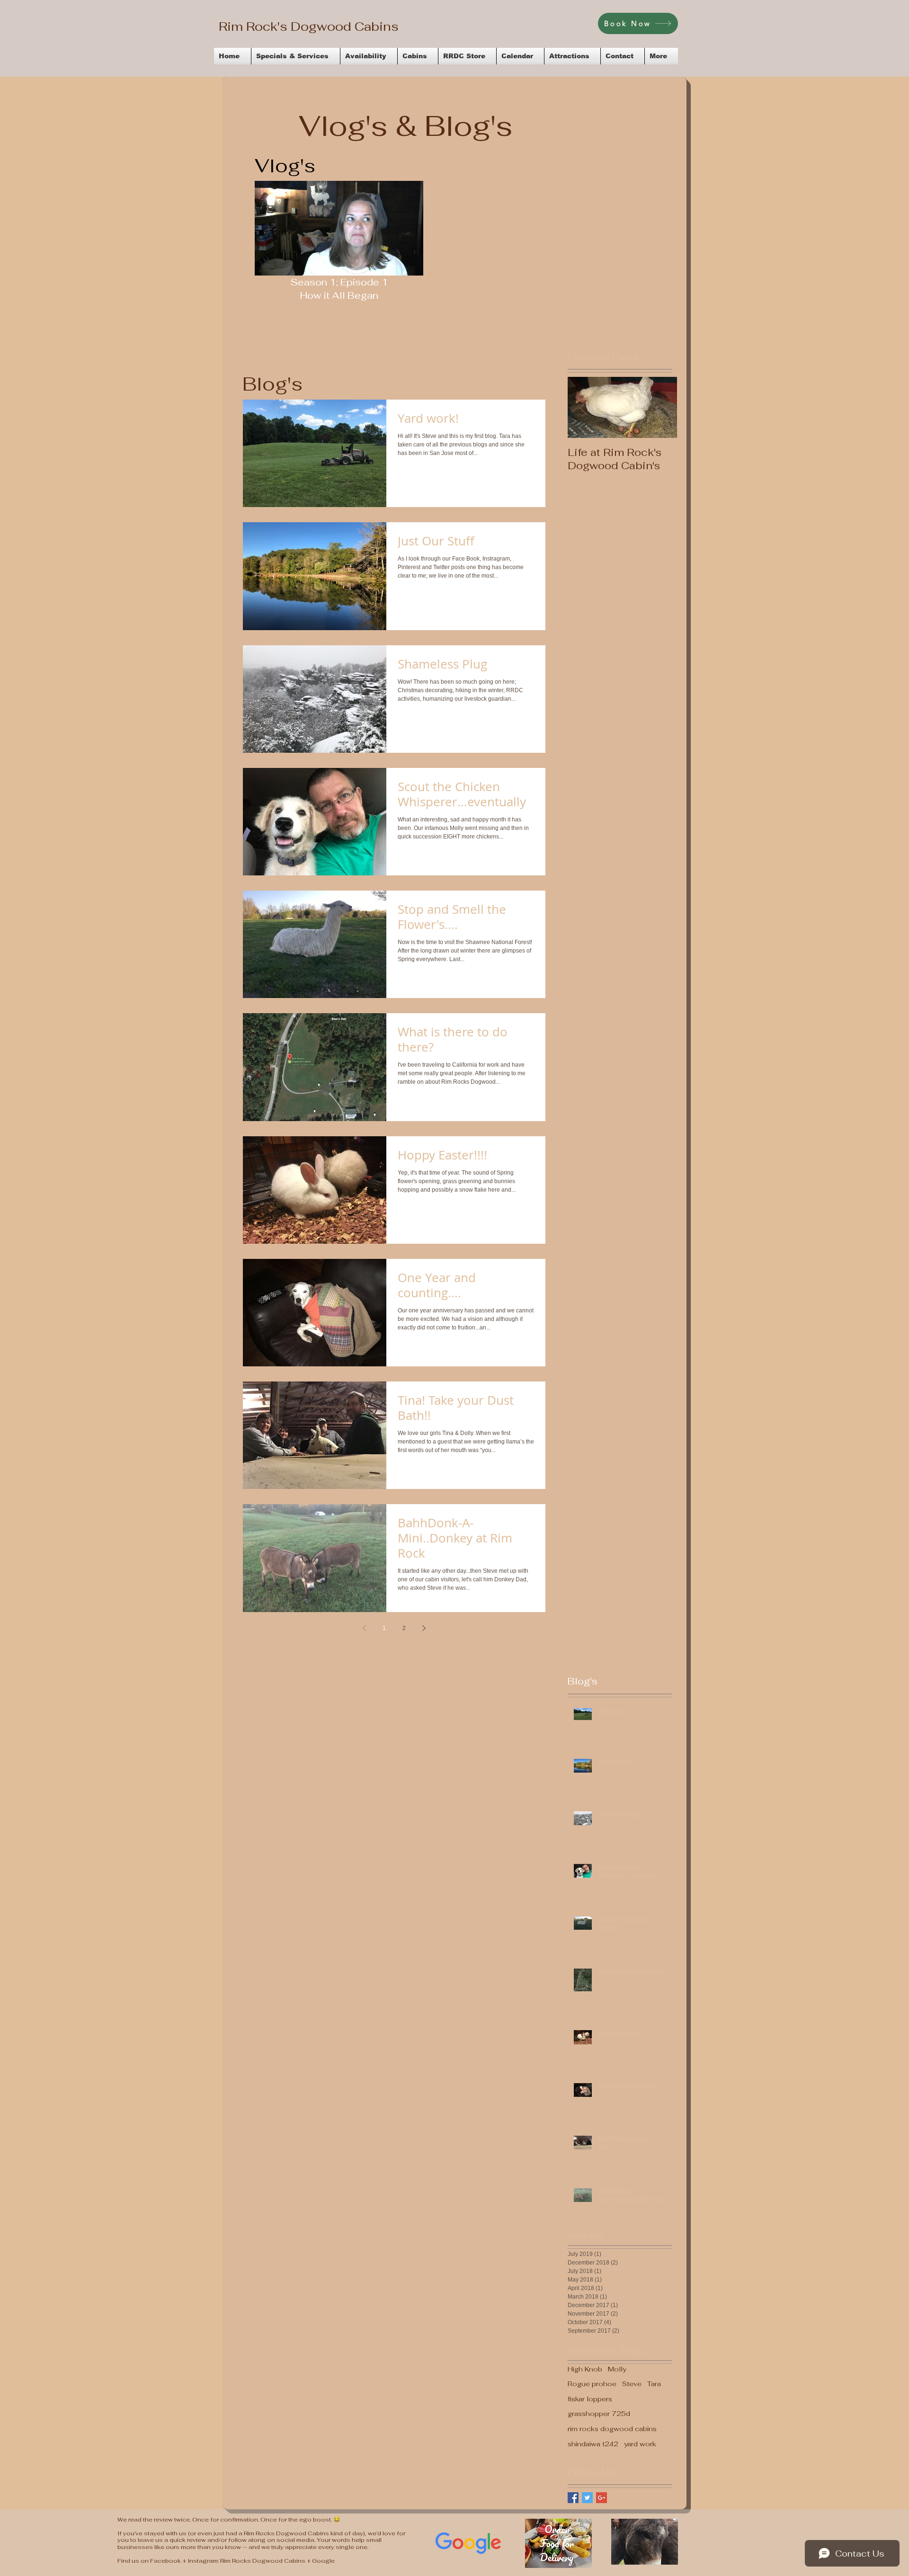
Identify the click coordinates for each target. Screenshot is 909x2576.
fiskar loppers (590, 2399)
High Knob (585, 2369)
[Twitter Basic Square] (587, 2498)
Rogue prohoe (592, 2384)
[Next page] (424, 1628)
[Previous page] (365, 1628)
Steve (632, 2384)
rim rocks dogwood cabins (612, 2429)
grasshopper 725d (599, 2414)
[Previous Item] (583, 407)
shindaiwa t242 (593, 2444)
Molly (617, 2369)
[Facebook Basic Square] (573, 2498)
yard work (640, 2444)
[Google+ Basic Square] (602, 2498)
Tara (654, 2384)
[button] (411, 265)
